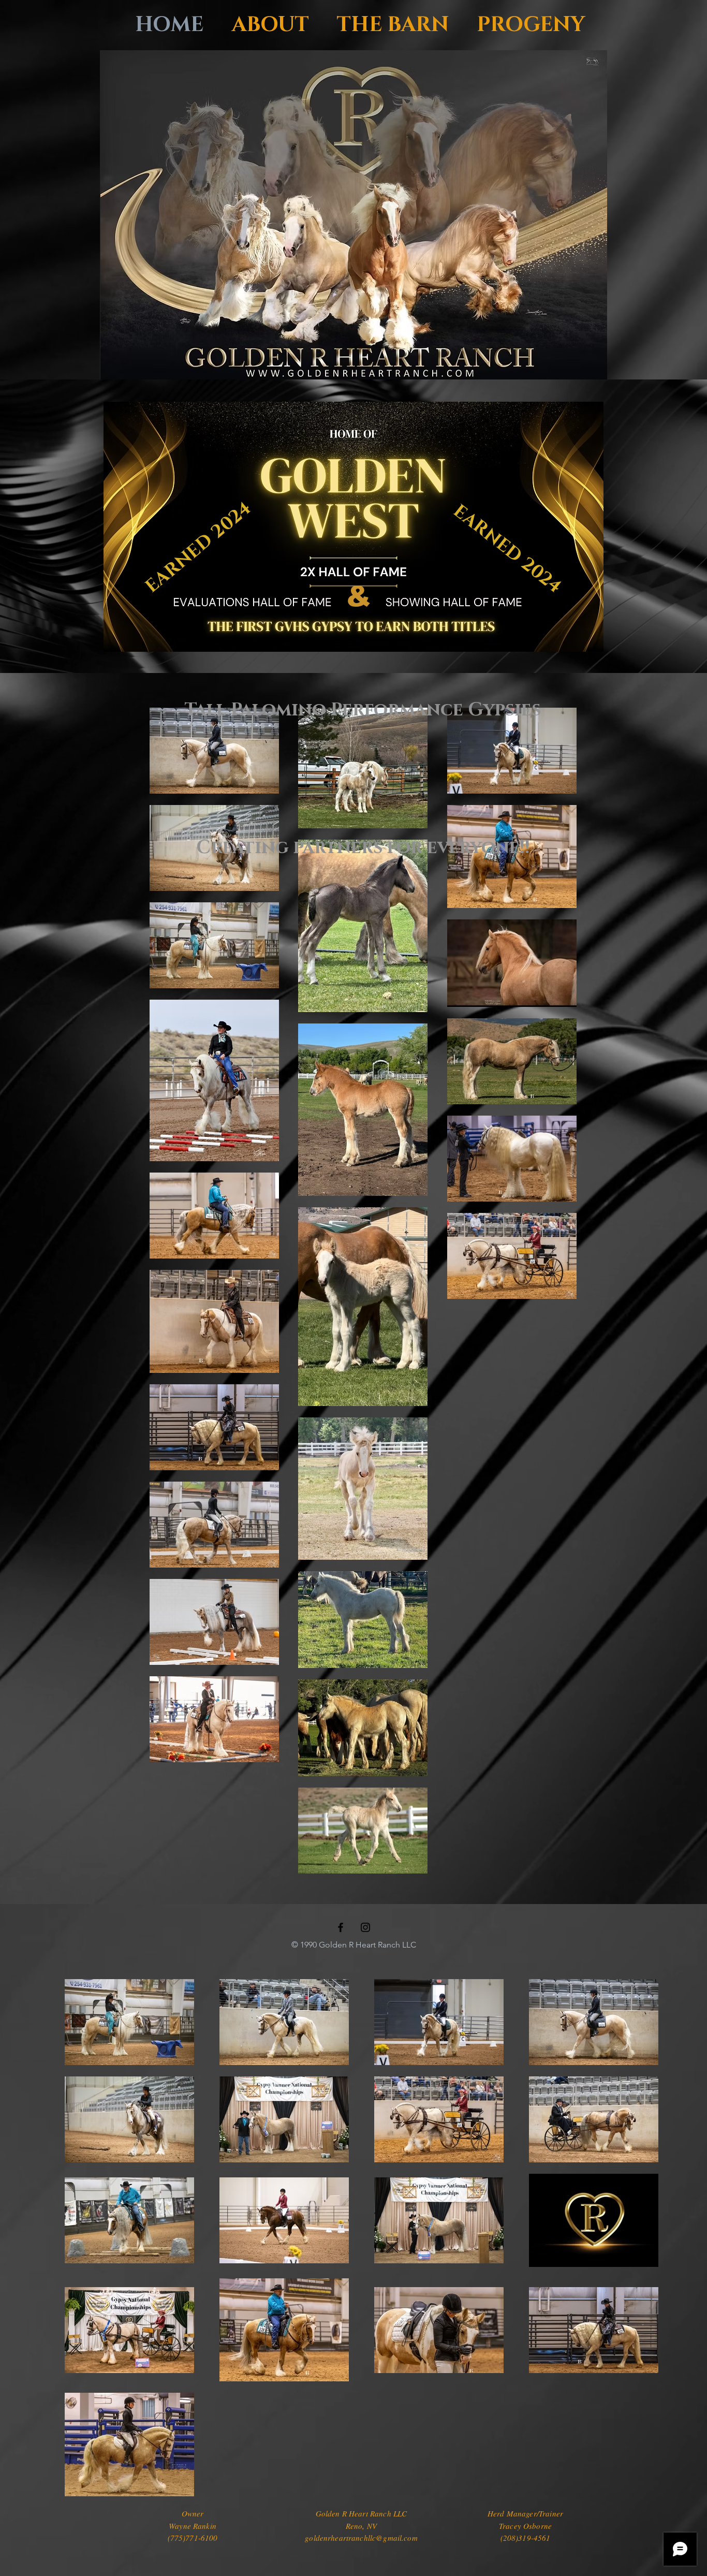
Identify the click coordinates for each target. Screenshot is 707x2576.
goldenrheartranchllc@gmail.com (361, 2538)
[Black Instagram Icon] (365, 1927)
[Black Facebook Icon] (341, 1927)
